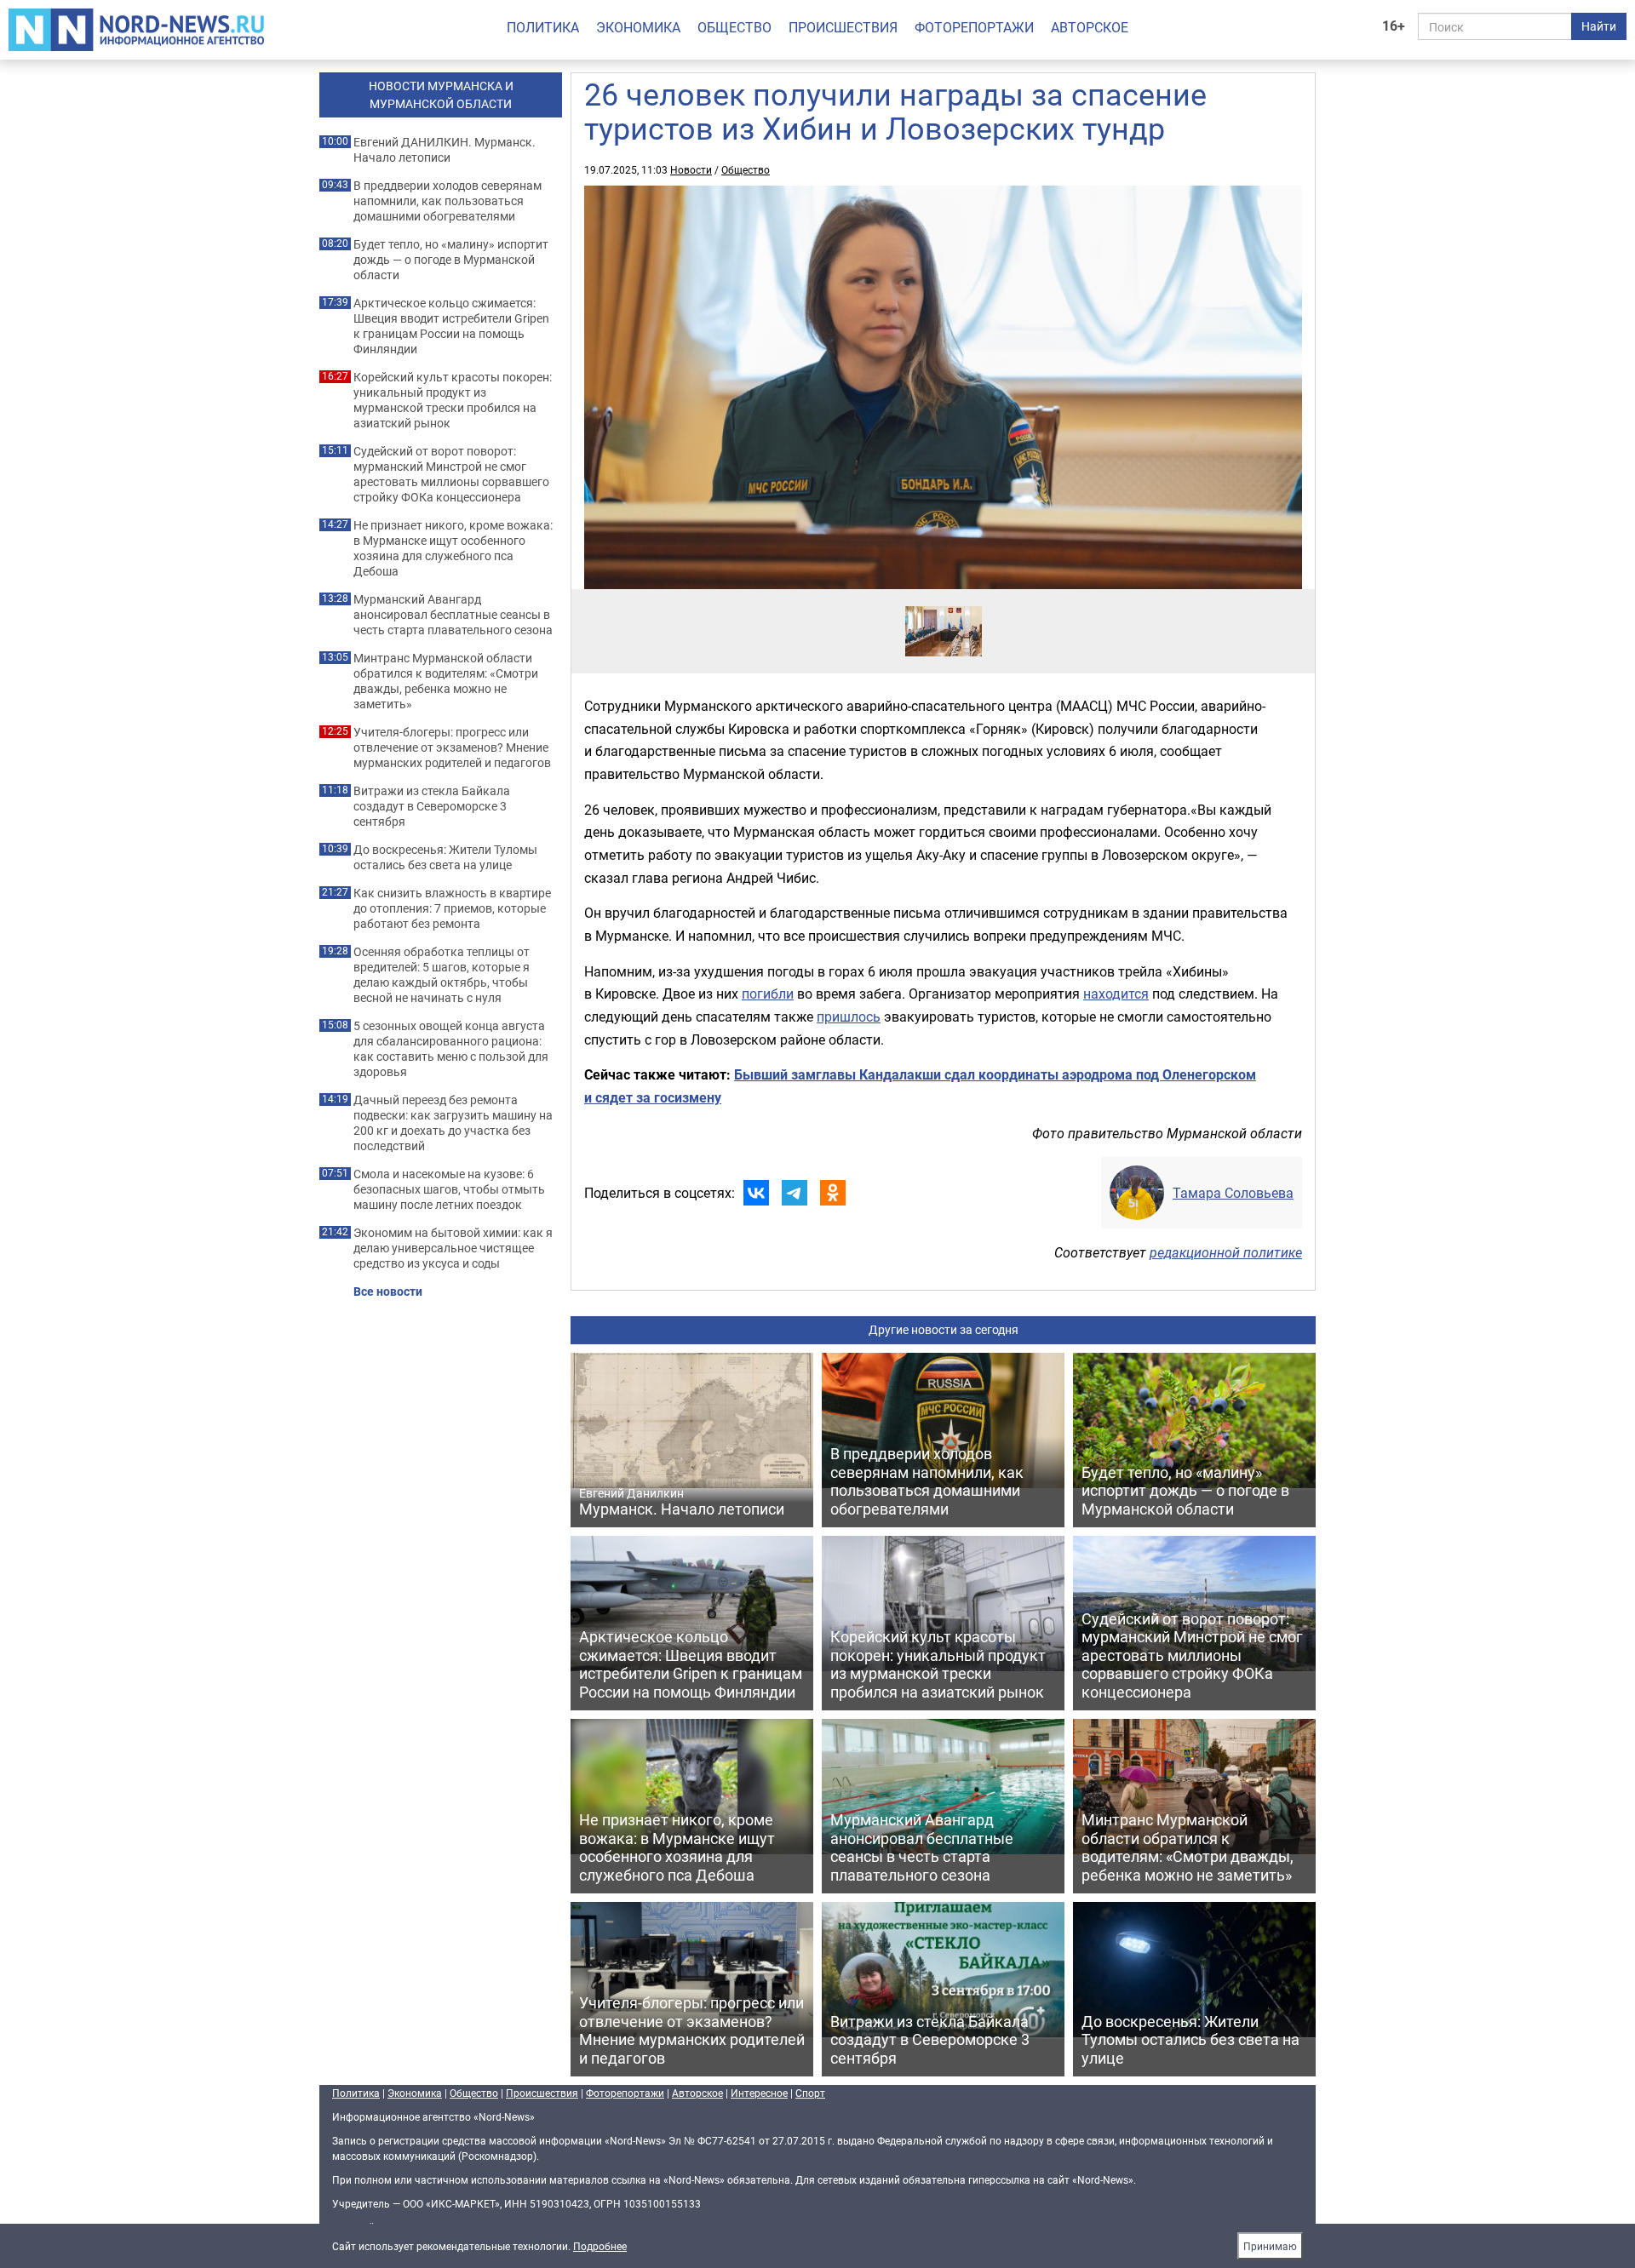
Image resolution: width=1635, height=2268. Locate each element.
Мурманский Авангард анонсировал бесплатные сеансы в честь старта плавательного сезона (453, 615)
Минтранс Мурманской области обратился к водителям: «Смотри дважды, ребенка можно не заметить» (446, 681)
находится (1116, 994)
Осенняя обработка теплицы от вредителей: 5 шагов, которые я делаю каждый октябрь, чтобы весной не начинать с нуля (442, 975)
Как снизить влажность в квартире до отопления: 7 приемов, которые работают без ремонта (452, 908)
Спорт (810, 2093)
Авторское (1090, 27)
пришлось (849, 1017)
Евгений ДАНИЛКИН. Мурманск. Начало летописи (445, 150)
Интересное (759, 2093)
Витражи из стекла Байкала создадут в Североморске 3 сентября (432, 806)
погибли (768, 994)
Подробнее (600, 2246)
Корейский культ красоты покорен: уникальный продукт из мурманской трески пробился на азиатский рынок (453, 400)
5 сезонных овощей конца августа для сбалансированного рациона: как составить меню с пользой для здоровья (451, 1049)
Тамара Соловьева (1233, 1193)
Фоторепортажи (974, 27)
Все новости (388, 1291)
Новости (691, 169)
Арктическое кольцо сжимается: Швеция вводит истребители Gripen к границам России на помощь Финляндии (451, 326)
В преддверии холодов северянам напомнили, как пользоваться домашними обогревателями (447, 201)
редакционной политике (1226, 1252)
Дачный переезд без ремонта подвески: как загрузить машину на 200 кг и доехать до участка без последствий (453, 1123)
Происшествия (843, 27)
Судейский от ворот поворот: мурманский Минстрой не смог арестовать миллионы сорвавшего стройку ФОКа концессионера (451, 474)
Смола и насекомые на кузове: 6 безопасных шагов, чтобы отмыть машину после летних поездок (449, 1189)
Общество (734, 27)
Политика (543, 27)
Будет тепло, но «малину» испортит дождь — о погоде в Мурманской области (451, 260)
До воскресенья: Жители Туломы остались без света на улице (445, 857)
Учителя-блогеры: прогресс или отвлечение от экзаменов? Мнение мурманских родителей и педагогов (452, 747)
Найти (1599, 26)
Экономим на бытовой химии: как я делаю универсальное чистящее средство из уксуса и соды (453, 1248)
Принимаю (1270, 2246)
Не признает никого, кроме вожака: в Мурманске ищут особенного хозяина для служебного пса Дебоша (453, 548)
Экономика (638, 27)
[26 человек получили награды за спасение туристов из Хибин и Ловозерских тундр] (944, 605)
